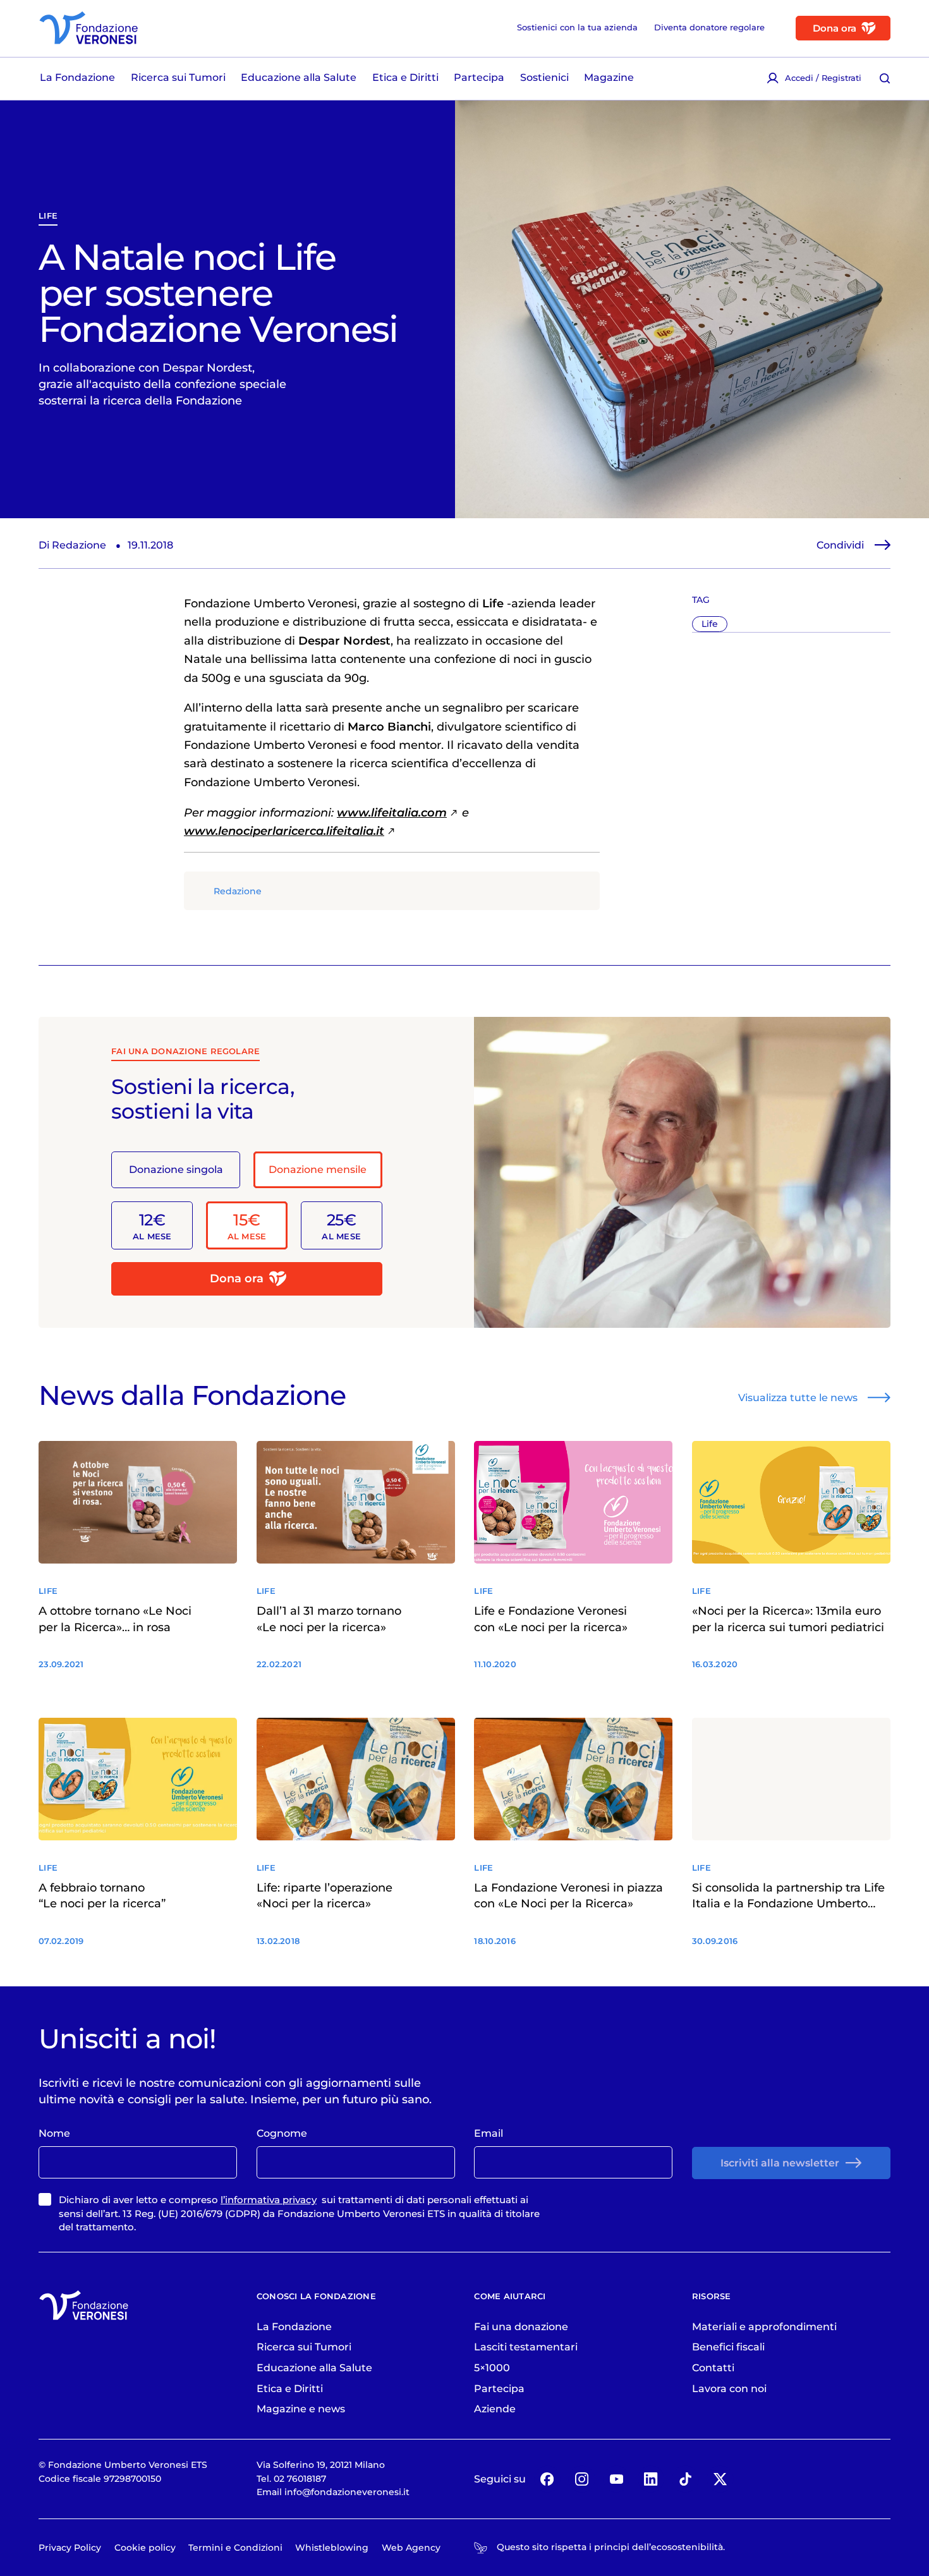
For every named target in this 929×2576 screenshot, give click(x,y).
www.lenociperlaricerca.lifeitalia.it (284, 831)
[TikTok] (685, 2479)
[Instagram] (581, 2479)
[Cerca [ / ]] (885, 78)
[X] (720, 2479)
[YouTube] (616, 2479)
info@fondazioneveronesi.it (347, 2492)
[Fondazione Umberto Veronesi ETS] (88, 28)
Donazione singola (176, 1169)
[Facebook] (547, 2479)
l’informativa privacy (269, 2200)
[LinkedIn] (651, 2479)
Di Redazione (72, 545)
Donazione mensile (318, 1169)
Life (48, 216)
